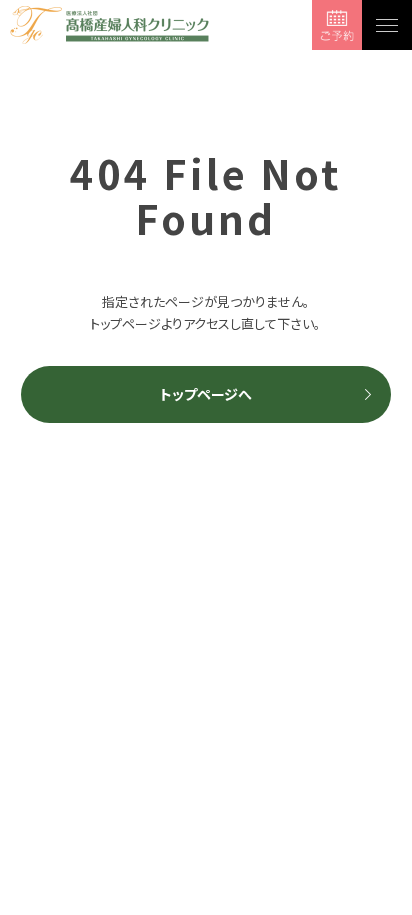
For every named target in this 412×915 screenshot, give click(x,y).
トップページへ (206, 394)
